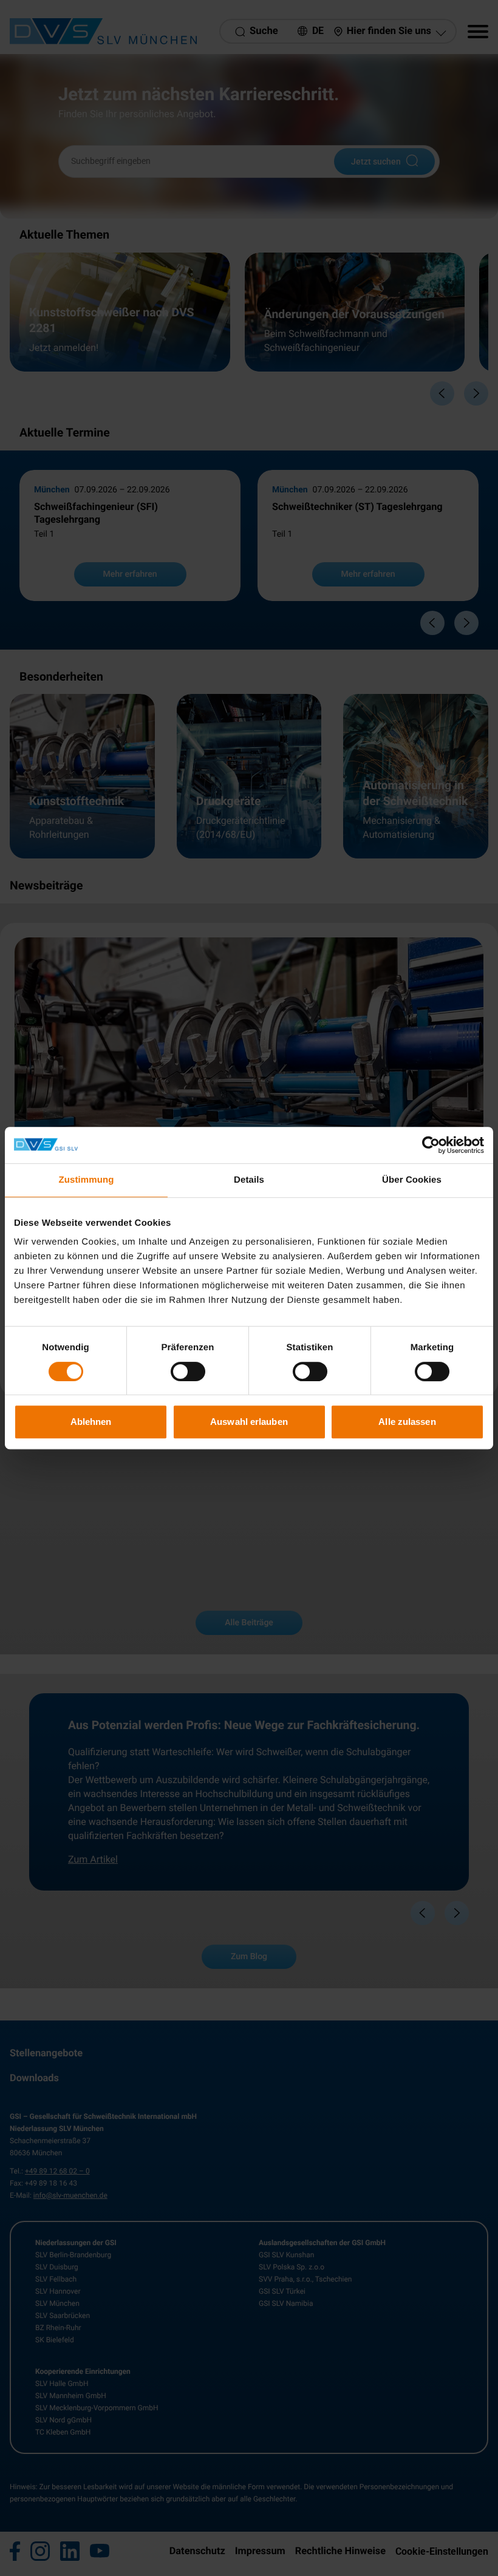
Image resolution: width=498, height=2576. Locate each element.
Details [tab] (249, 1180)
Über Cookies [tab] (412, 1180)
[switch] (188, 1371)
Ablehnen (91, 1422)
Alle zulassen (407, 1422)
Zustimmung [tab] (87, 1180)
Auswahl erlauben (249, 1422)
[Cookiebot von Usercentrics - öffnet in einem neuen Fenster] (431, 1145)
